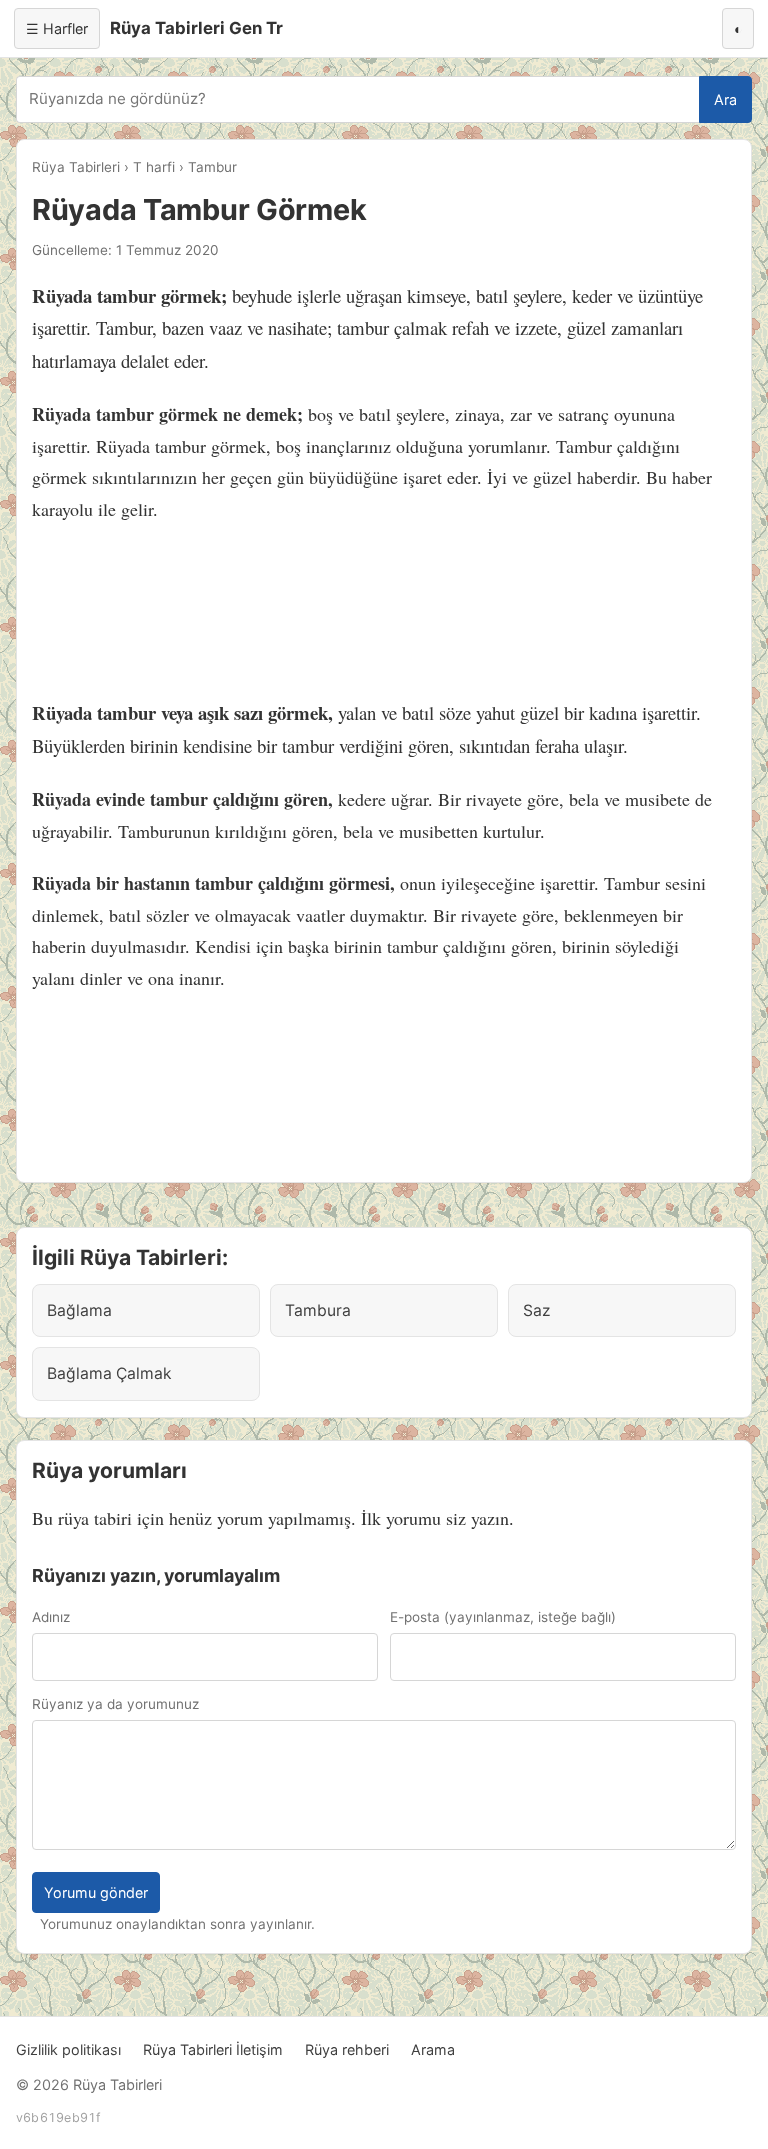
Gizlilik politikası (68, 2049)
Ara (725, 99)
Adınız (51, 1617)
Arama (433, 2049)
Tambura (318, 1310)
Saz (536, 1310)
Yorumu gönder (96, 1892)
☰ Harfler (57, 28)
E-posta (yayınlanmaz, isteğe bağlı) (503, 1617)
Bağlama (79, 1310)
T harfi (154, 167)
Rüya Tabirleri (76, 167)
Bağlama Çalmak (109, 1373)
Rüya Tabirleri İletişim (213, 2049)
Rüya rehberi (347, 2049)
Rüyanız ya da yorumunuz (115, 1704)
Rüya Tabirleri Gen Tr (196, 28)
